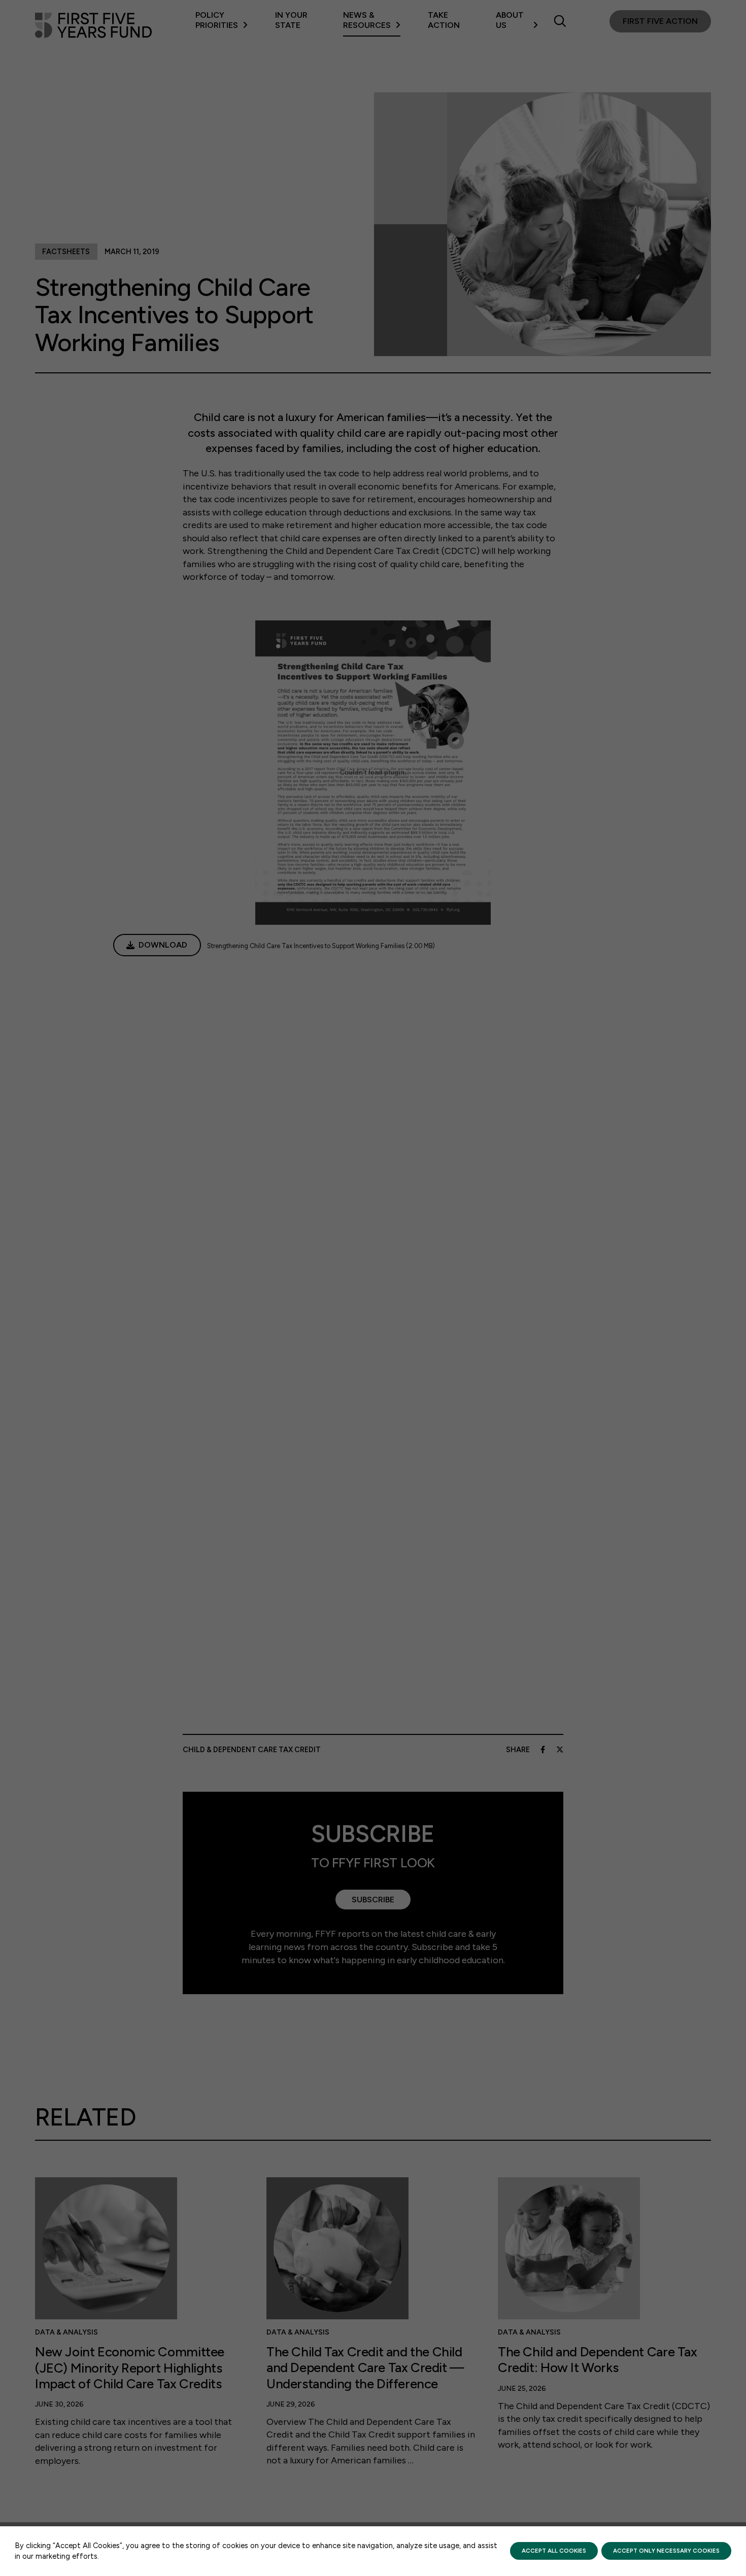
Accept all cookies (554, 2551)
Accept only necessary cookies (666, 2551)
